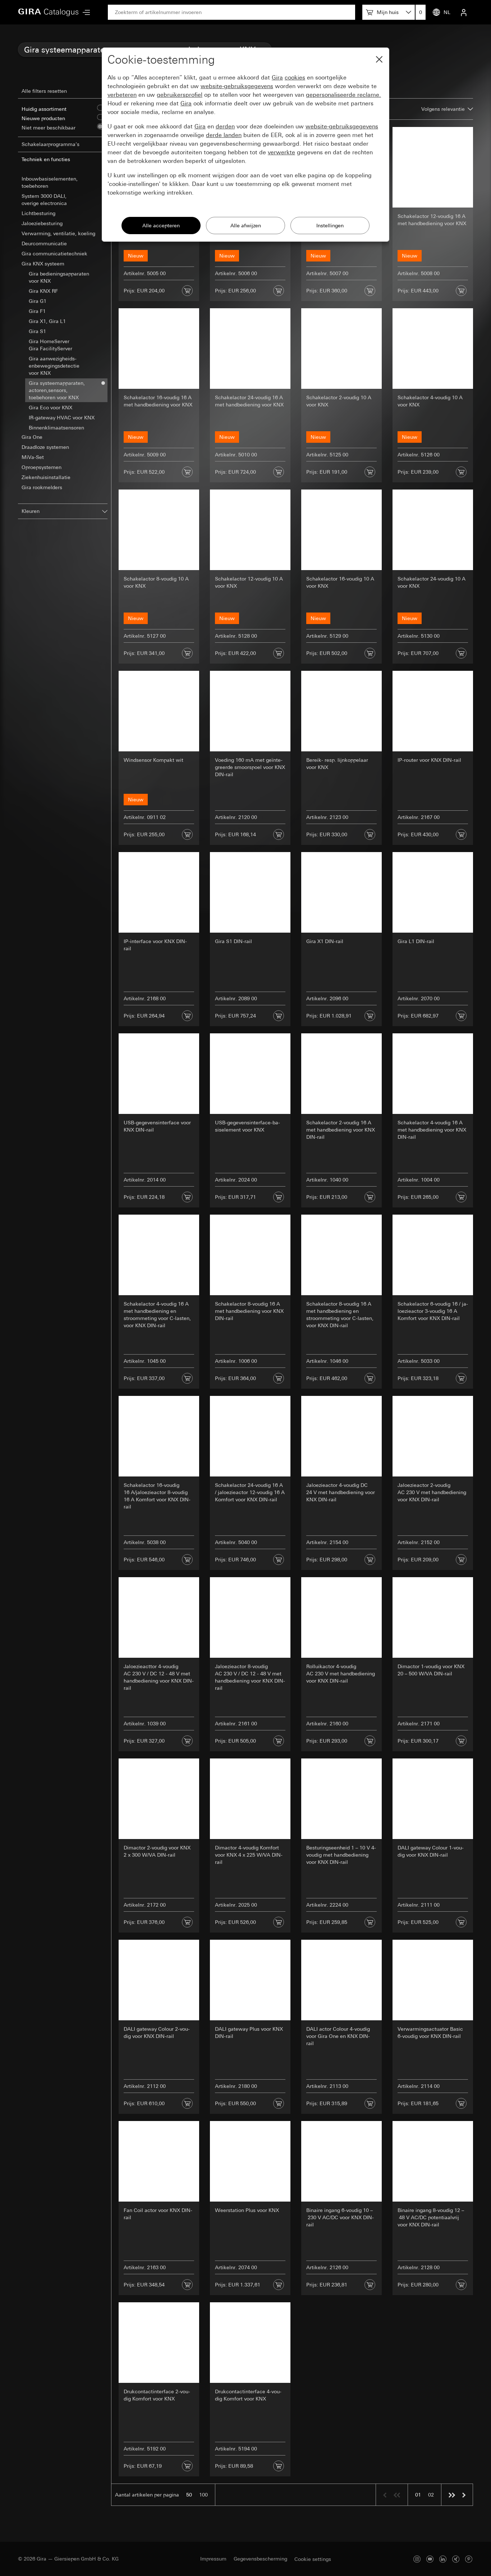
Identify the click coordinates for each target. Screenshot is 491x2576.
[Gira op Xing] (456, 2559)
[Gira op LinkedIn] (443, 2559)
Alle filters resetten (44, 91)
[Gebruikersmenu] (464, 12)
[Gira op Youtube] (430, 2559)
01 (418, 2495)
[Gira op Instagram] (417, 2559)
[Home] (49, 12)
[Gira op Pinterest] (469, 2559)
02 (431, 2495)
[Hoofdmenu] (84, 12)
